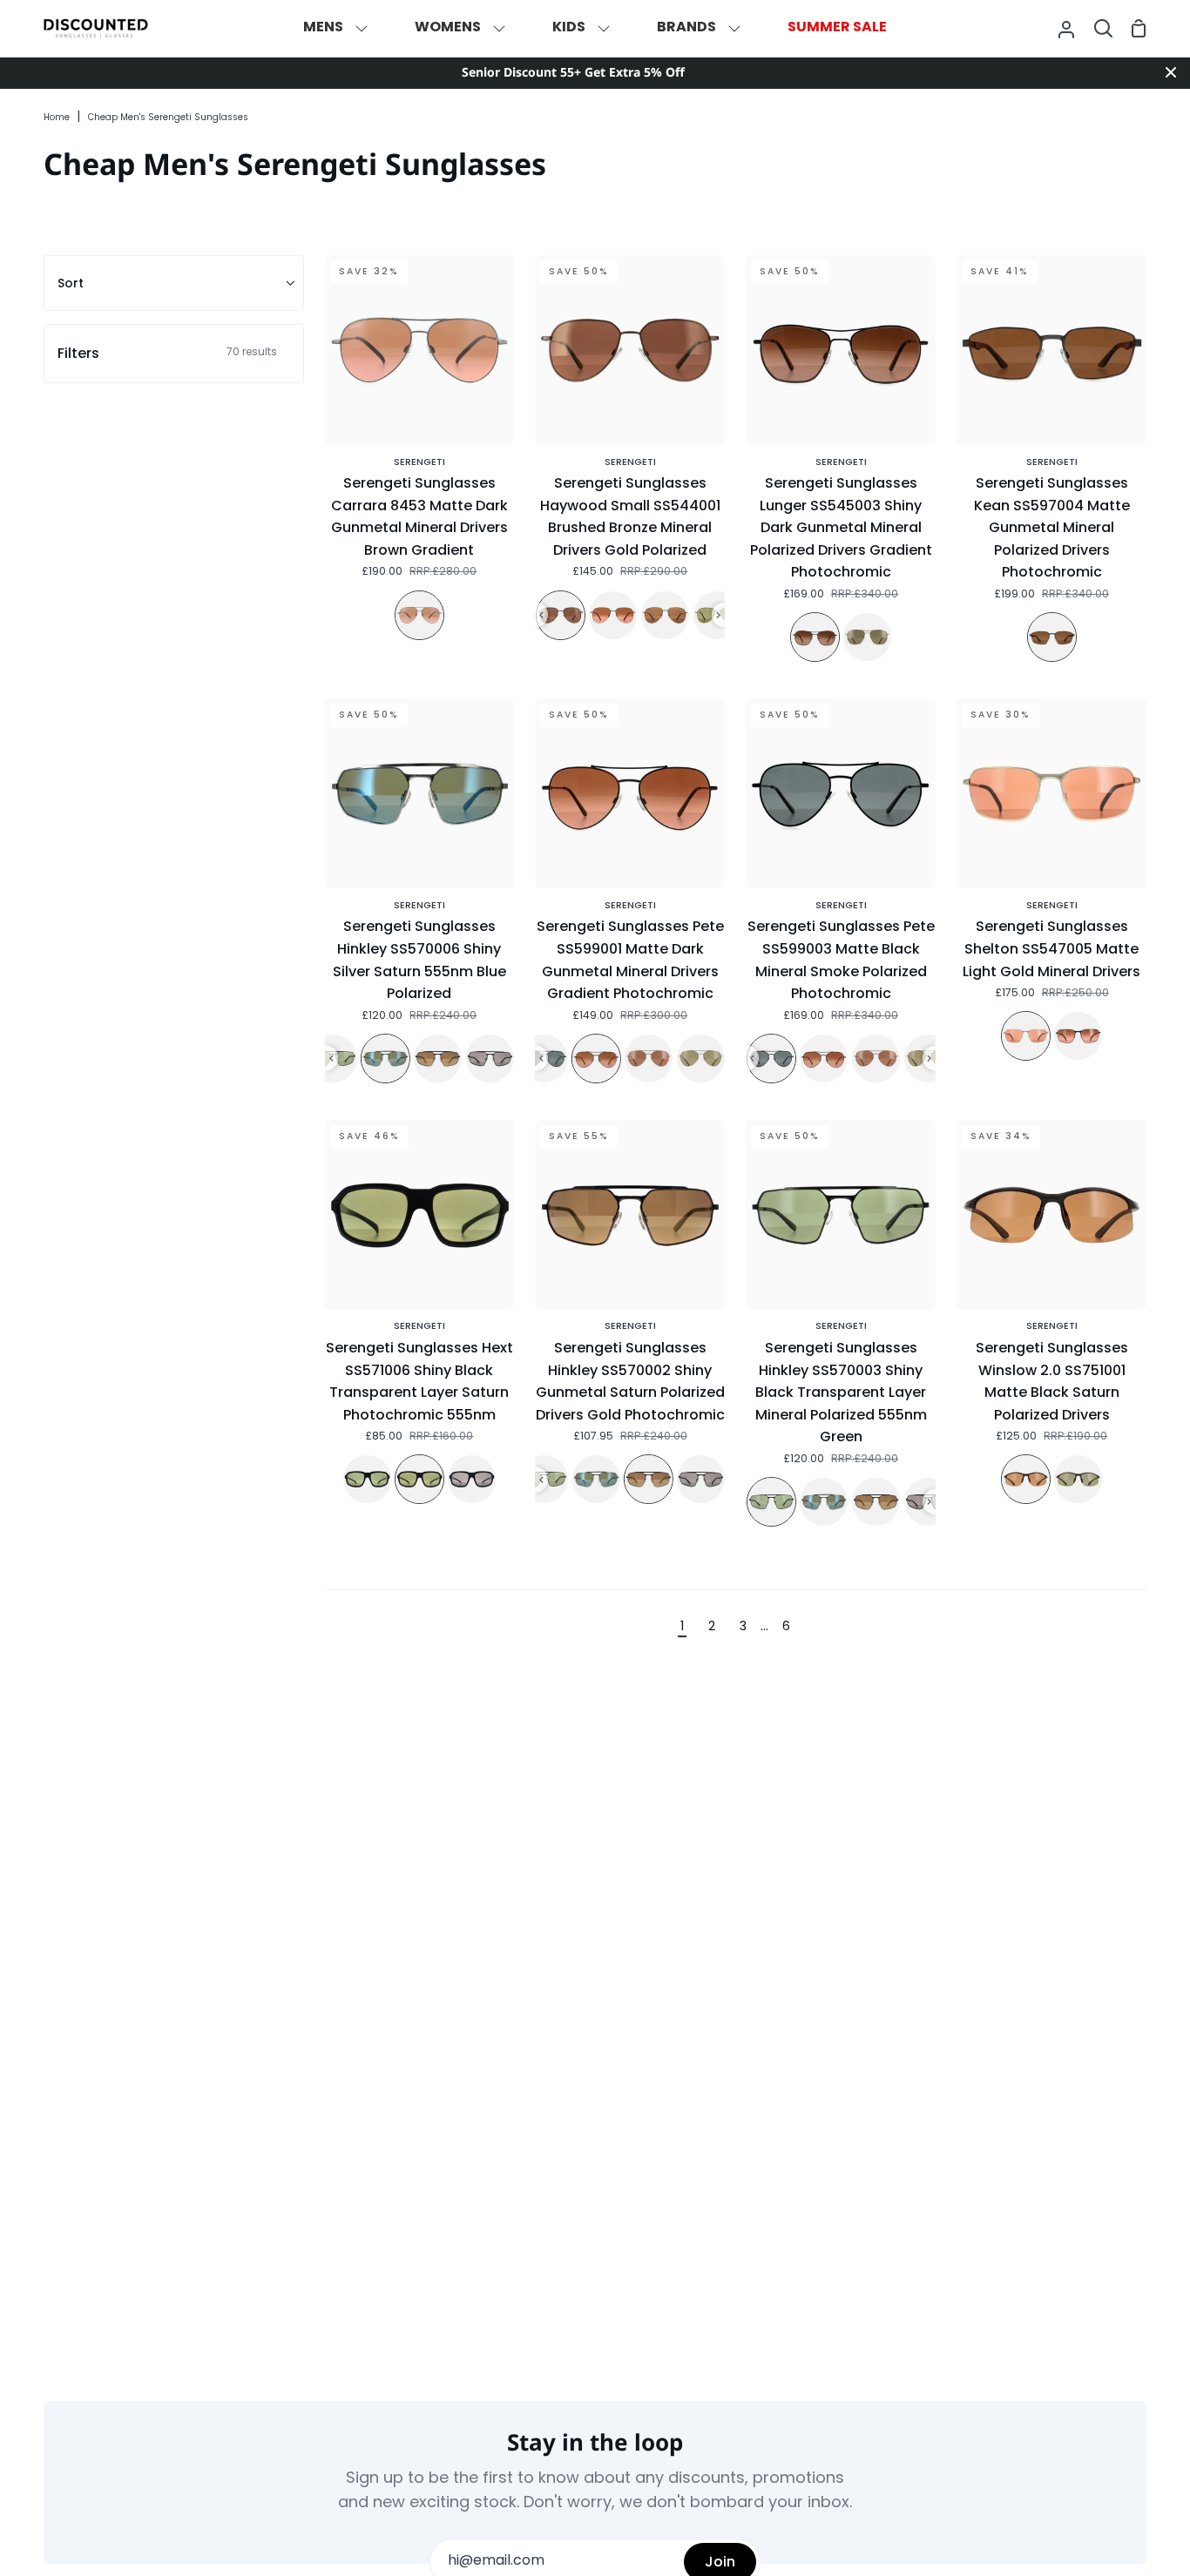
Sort (71, 283)
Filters (167, 353)
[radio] (419, 615)
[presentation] (541, 615)
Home (57, 118)
